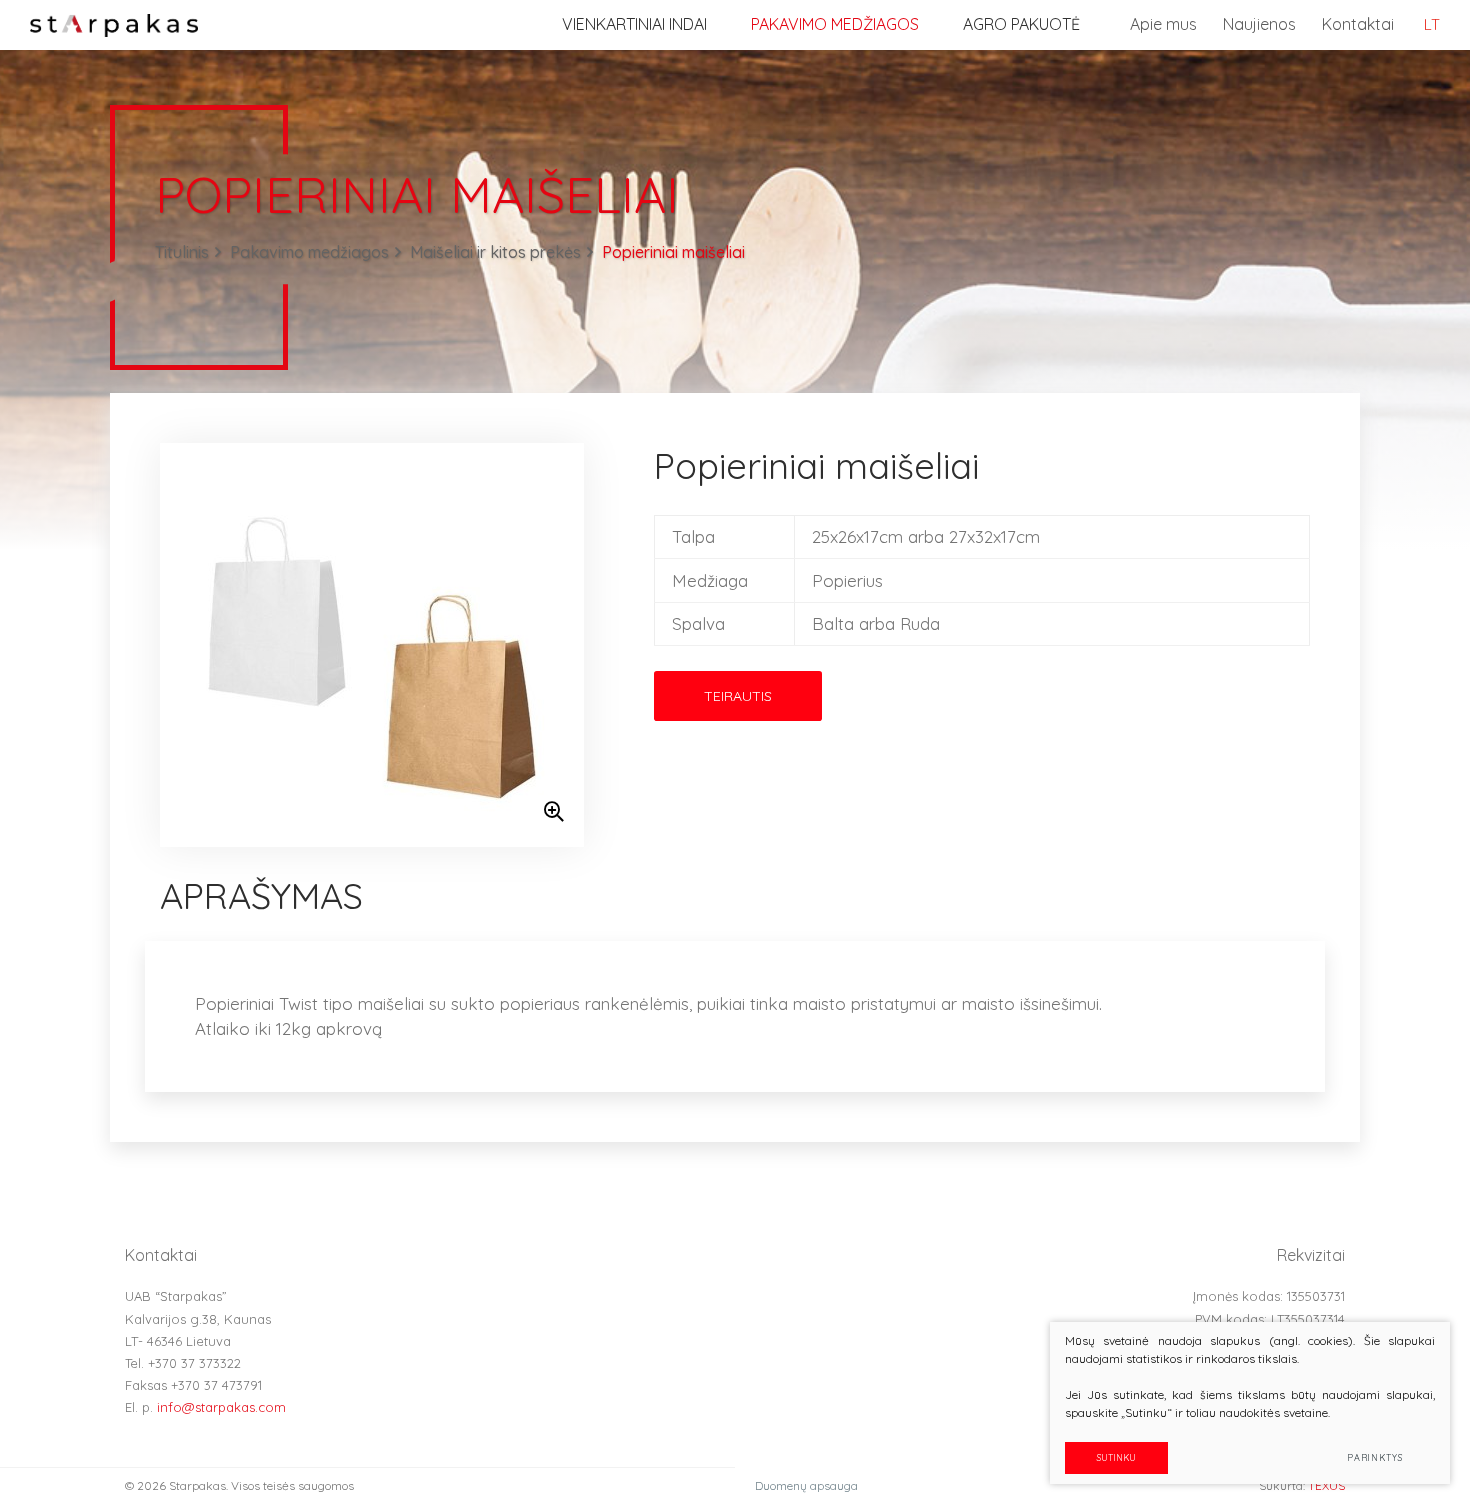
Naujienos (1259, 24)
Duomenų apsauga (806, 1485)
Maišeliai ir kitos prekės (495, 252)
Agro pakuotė (1021, 24)
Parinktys (1375, 1457)
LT (1432, 24)
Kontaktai (1358, 24)
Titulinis (182, 252)
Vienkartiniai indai (634, 24)
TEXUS (1326, 1485)
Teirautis (738, 696)
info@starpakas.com (221, 1407)
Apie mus (1163, 24)
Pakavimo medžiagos (835, 24)
